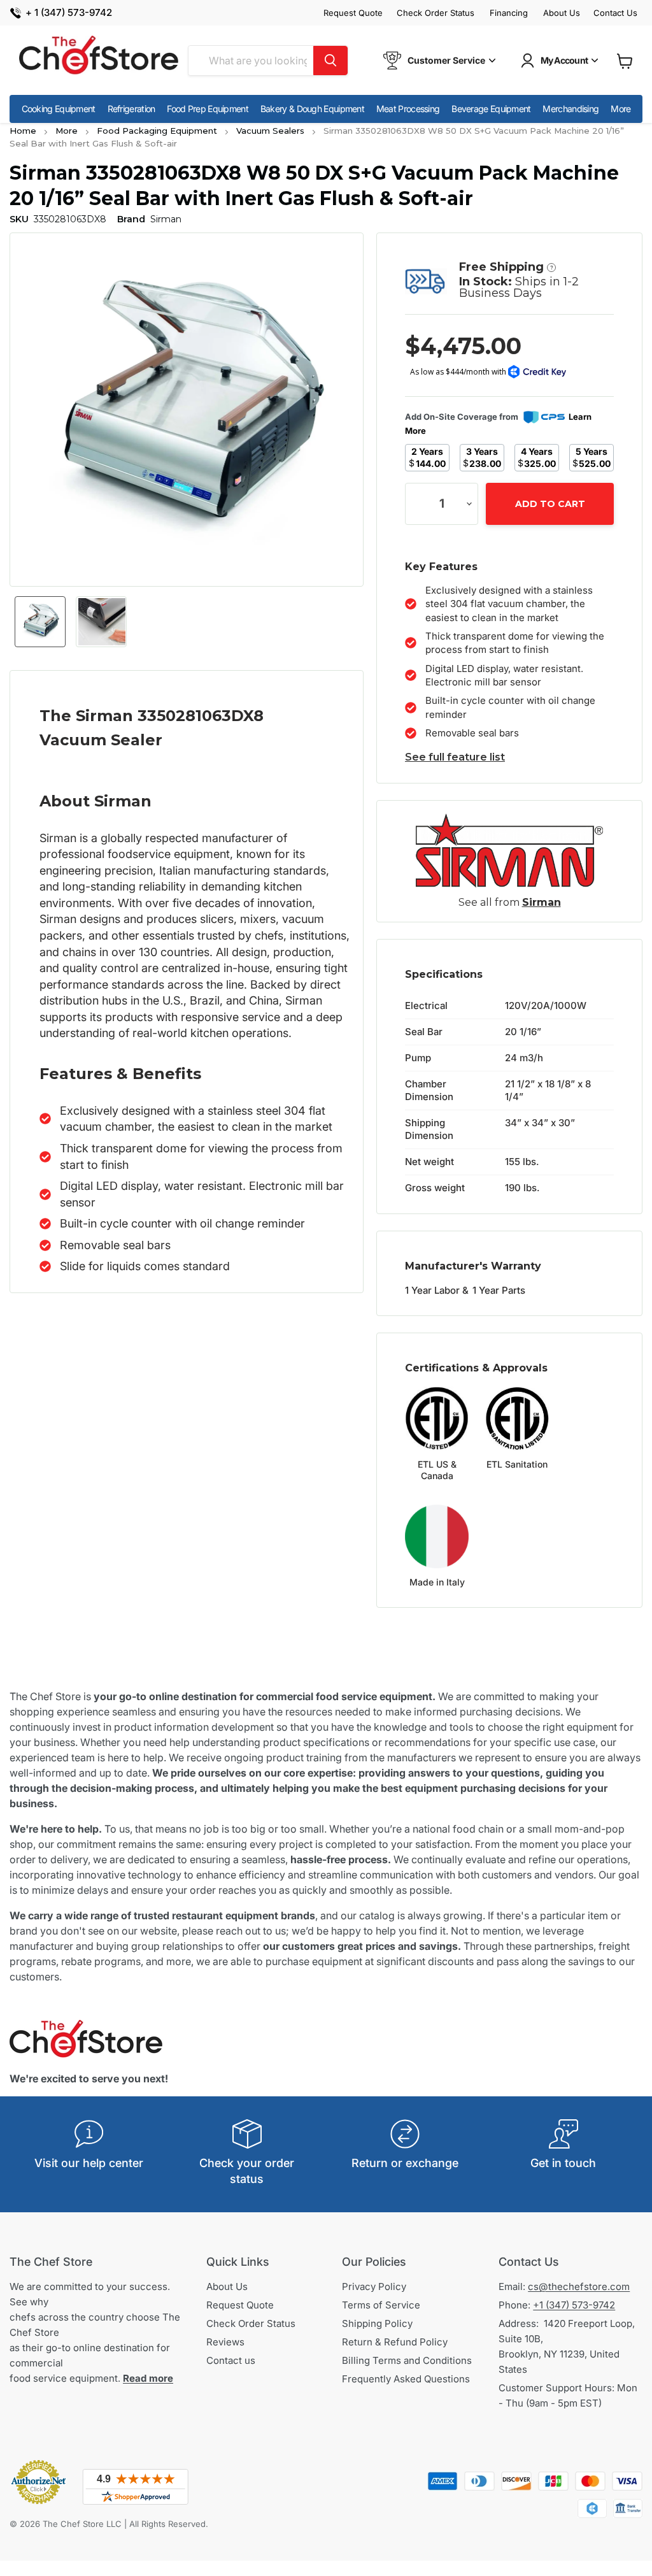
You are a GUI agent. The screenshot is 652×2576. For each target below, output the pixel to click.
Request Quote (353, 13)
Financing (509, 13)
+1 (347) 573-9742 (574, 2305)
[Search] (330, 61)
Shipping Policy (377, 2323)
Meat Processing (408, 109)
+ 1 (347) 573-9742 (69, 13)
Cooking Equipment (59, 109)
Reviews (225, 2342)
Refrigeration (131, 109)
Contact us (231, 2360)
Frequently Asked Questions (406, 2379)
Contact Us (615, 13)
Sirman (542, 902)
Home (23, 131)
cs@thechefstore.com (579, 2286)
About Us (562, 13)
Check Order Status (436, 13)
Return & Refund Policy (395, 2342)
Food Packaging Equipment (157, 131)
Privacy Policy (374, 2286)
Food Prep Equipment (208, 109)
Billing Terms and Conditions (407, 2360)
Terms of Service (381, 2305)
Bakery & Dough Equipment (312, 109)
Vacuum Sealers (270, 131)
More (620, 109)
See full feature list (455, 757)
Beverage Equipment (491, 109)
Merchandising (570, 109)
